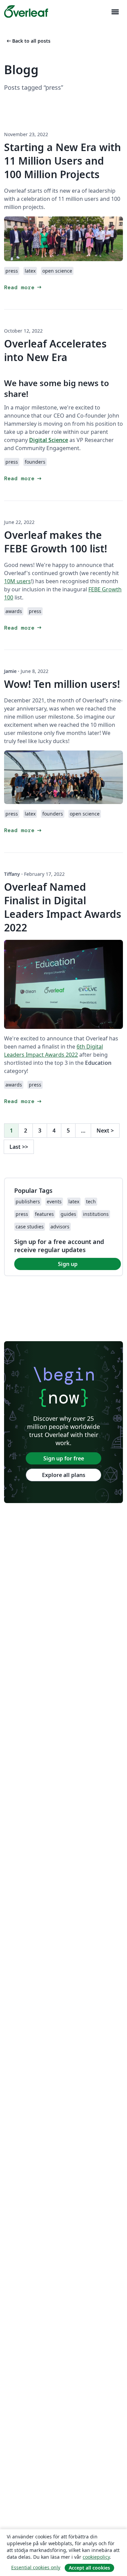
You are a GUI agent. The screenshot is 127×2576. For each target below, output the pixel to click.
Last (19, 1147)
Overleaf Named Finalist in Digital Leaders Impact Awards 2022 (63, 907)
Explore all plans (64, 1475)
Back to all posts (28, 41)
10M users (17, 581)
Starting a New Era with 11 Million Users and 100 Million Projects (62, 161)
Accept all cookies (89, 2568)
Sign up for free (64, 1458)
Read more (23, 287)
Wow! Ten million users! (62, 684)
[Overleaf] (26, 12)
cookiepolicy (96, 2557)
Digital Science (49, 440)
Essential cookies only (36, 2567)
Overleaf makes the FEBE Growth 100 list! (56, 542)
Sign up (68, 1264)
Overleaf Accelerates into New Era (55, 350)
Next (105, 1131)
